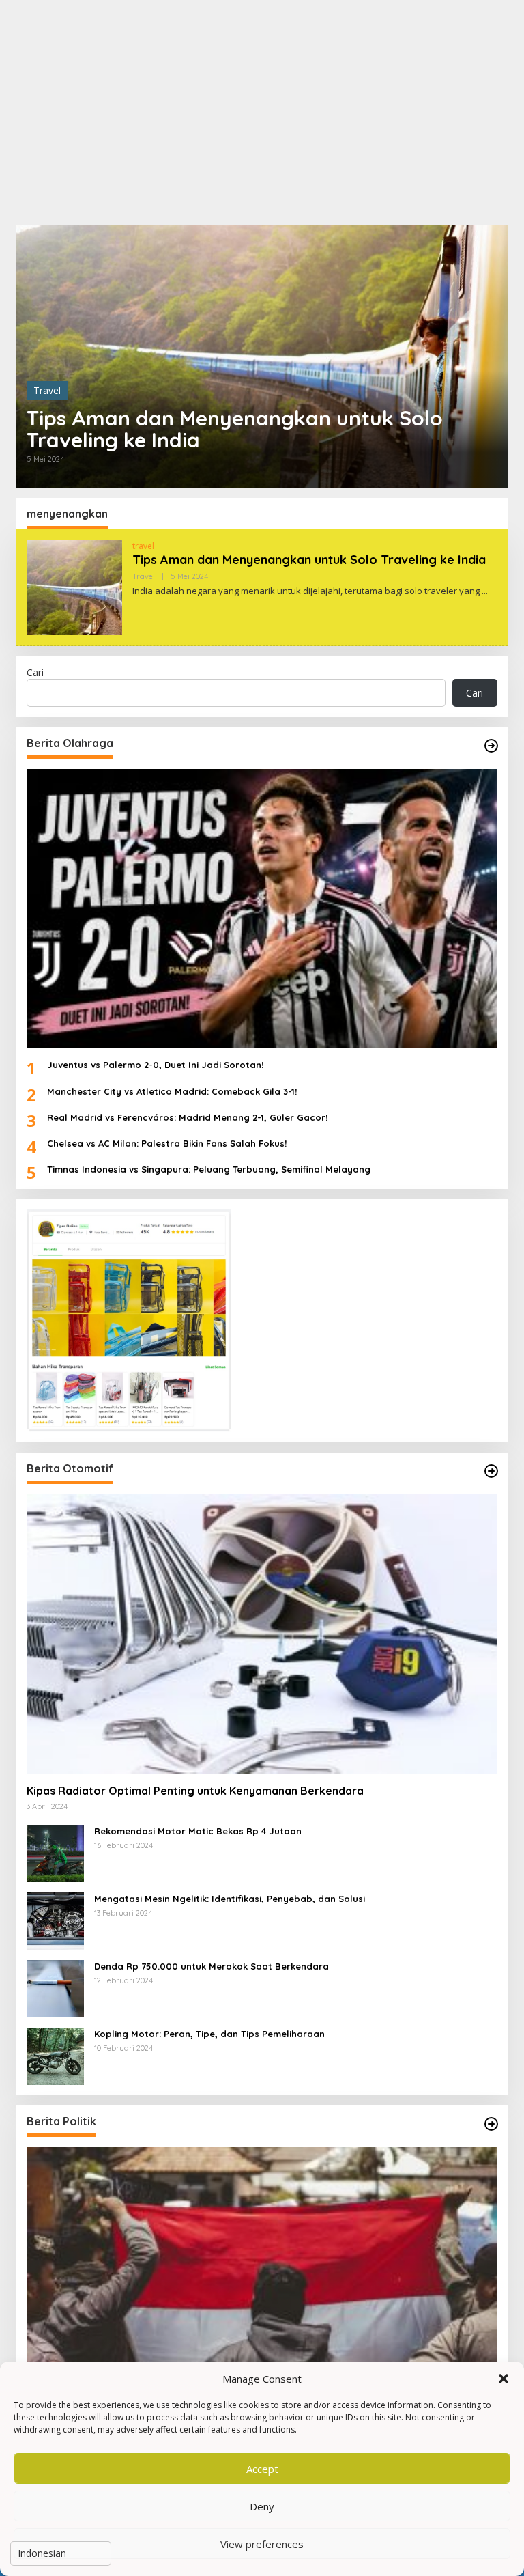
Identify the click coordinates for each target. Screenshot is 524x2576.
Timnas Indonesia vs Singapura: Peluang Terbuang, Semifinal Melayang (209, 1169)
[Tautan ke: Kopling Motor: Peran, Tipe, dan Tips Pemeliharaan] (55, 2055)
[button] (504, 2379)
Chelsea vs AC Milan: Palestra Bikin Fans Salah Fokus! (167, 1143)
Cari (35, 672)
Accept (262, 2469)
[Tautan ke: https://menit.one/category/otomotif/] (491, 1471)
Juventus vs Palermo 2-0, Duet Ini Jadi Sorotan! (155, 1065)
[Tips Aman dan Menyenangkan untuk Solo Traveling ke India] (485, 591)
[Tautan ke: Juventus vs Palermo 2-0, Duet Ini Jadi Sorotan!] (262, 909)
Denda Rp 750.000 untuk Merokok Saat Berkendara (212, 1966)
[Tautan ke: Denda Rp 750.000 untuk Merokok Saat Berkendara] (55, 1988)
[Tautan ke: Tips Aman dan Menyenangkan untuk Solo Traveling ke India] (262, 356)
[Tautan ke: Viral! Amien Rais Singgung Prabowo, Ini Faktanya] (262, 2287)
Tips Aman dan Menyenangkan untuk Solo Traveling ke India (235, 429)
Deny (262, 2506)
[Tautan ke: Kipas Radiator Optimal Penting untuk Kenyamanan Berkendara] (262, 1634)
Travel (47, 390)
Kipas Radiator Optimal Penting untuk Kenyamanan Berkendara (195, 1791)
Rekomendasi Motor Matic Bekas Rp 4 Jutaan (198, 1831)
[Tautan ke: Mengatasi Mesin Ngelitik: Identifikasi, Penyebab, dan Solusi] (55, 1920)
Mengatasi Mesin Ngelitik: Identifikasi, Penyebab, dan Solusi (230, 1899)
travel (143, 546)
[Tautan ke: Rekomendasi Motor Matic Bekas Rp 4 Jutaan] (55, 1852)
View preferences (262, 2544)
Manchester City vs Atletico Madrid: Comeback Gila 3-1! (172, 1091)
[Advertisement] (262, 113)
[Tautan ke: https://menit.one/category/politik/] (491, 2124)
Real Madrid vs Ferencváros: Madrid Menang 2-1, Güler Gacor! (187, 1117)
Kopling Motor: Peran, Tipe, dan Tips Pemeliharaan (209, 2034)
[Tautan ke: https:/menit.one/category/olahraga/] (491, 746)
